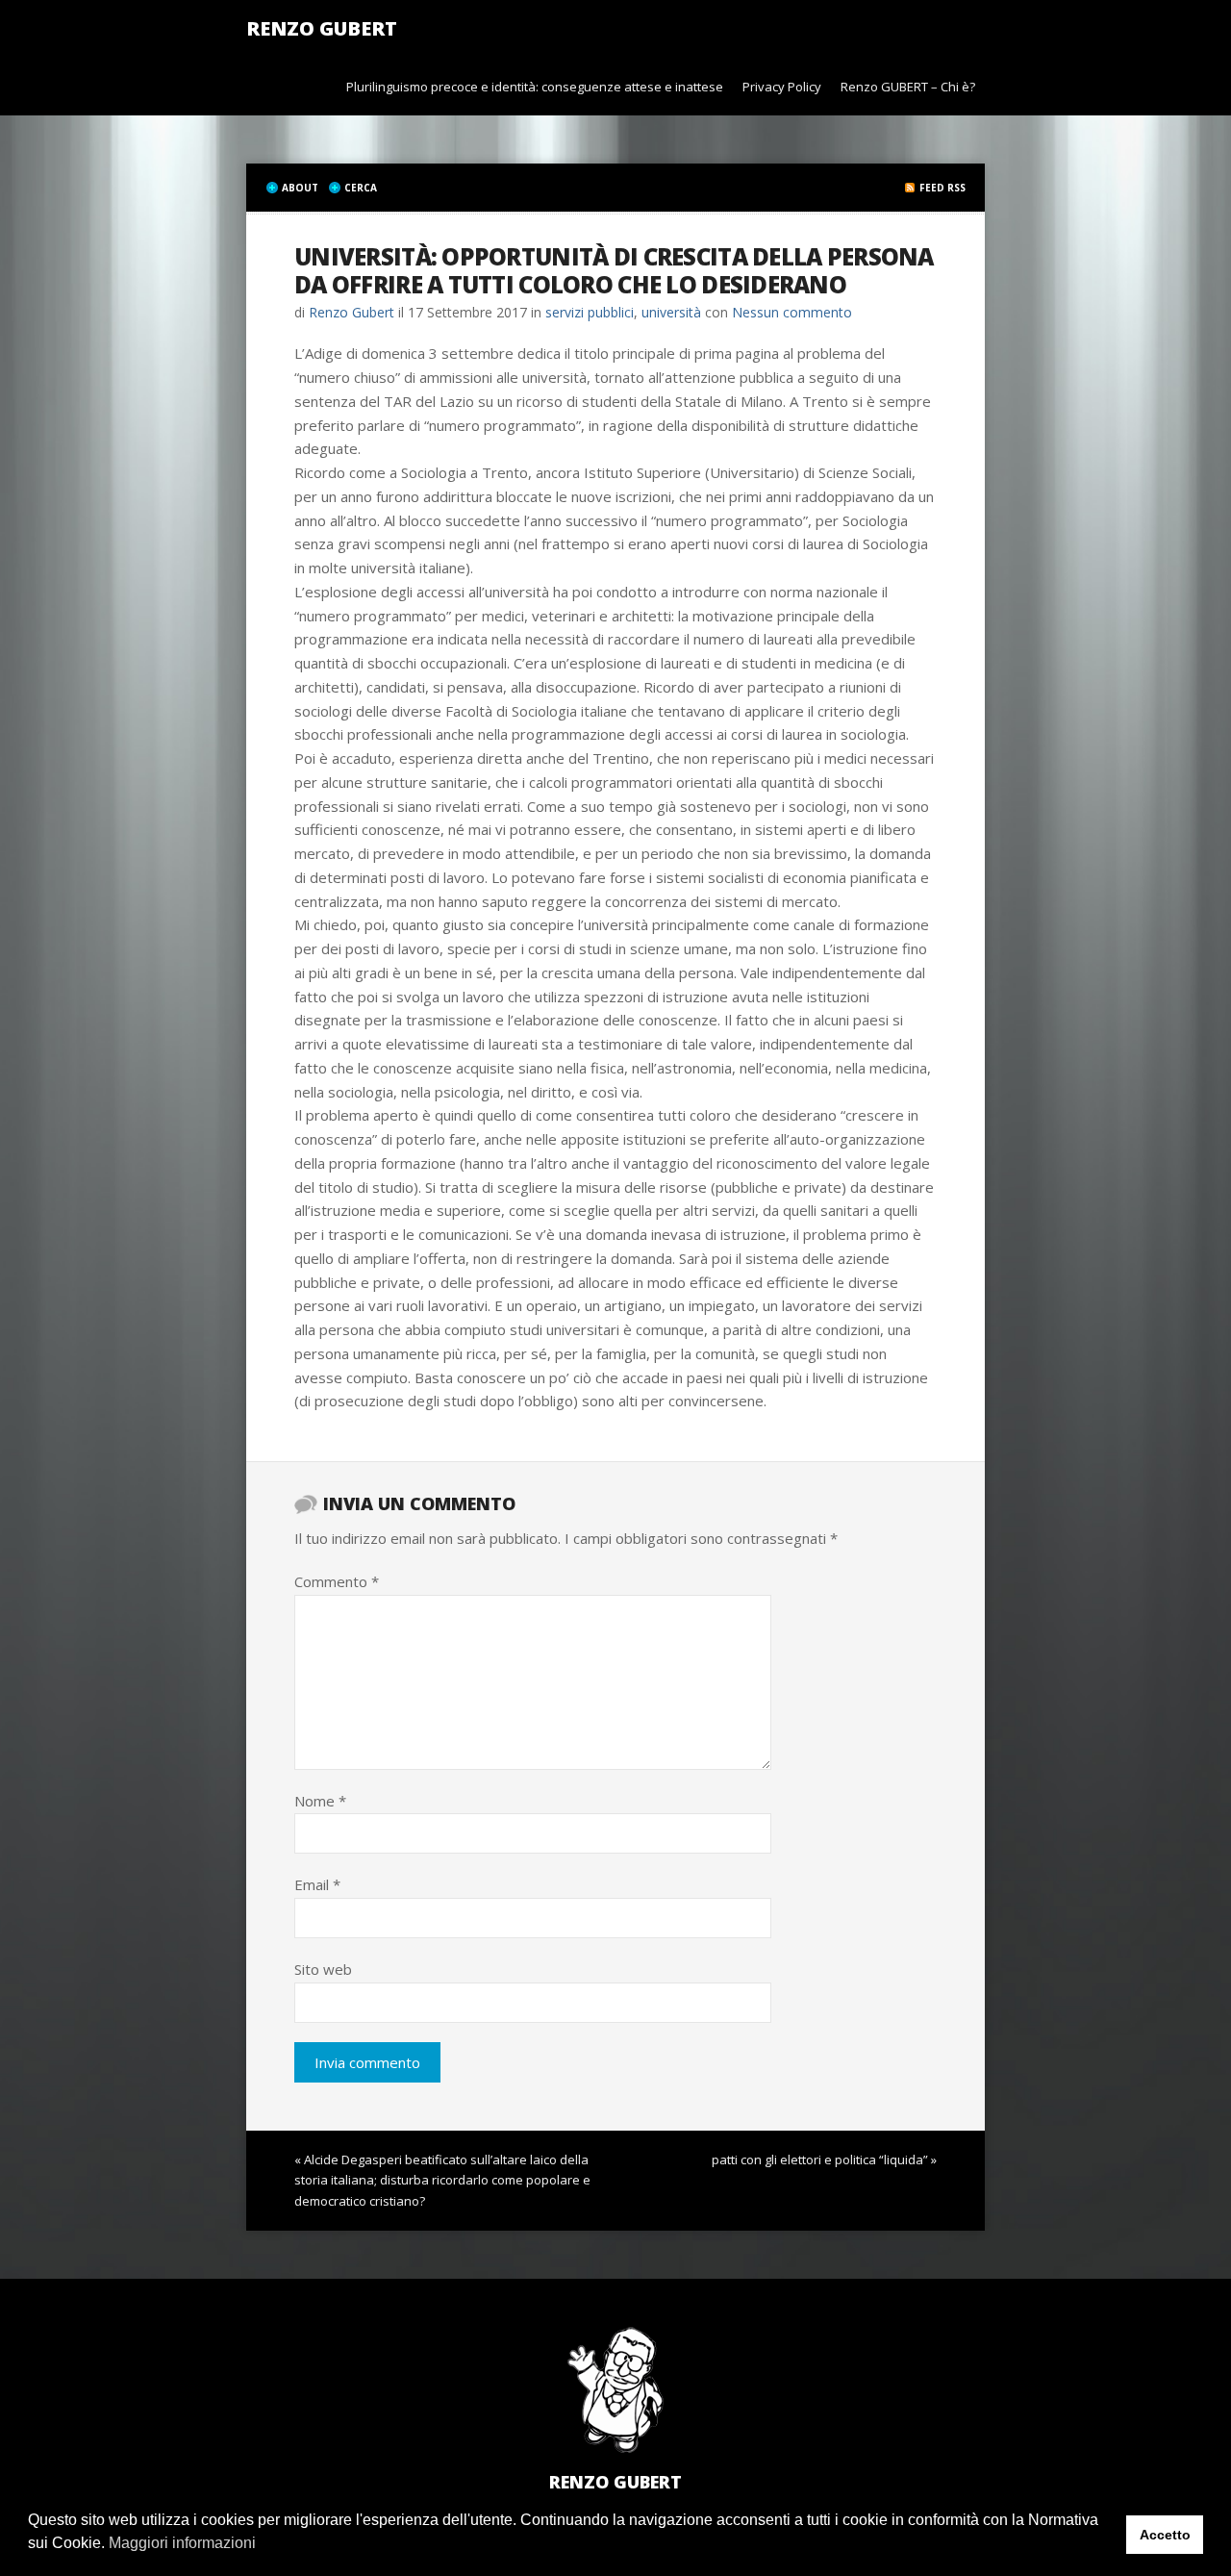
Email (317, 1884)
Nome (320, 1801)
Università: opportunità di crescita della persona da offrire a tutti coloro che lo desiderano (614, 270)
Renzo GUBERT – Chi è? (908, 87)
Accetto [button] (1165, 2535)
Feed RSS (942, 188)
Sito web (323, 1969)
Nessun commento (792, 312)
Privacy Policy (782, 87)
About (300, 188)
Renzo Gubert (322, 28)
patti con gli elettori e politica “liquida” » (824, 2159)
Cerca (361, 188)
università (671, 312)
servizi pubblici (590, 312)
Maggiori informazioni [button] (182, 2543)
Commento (337, 1581)
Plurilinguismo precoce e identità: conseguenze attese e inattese (535, 87)
